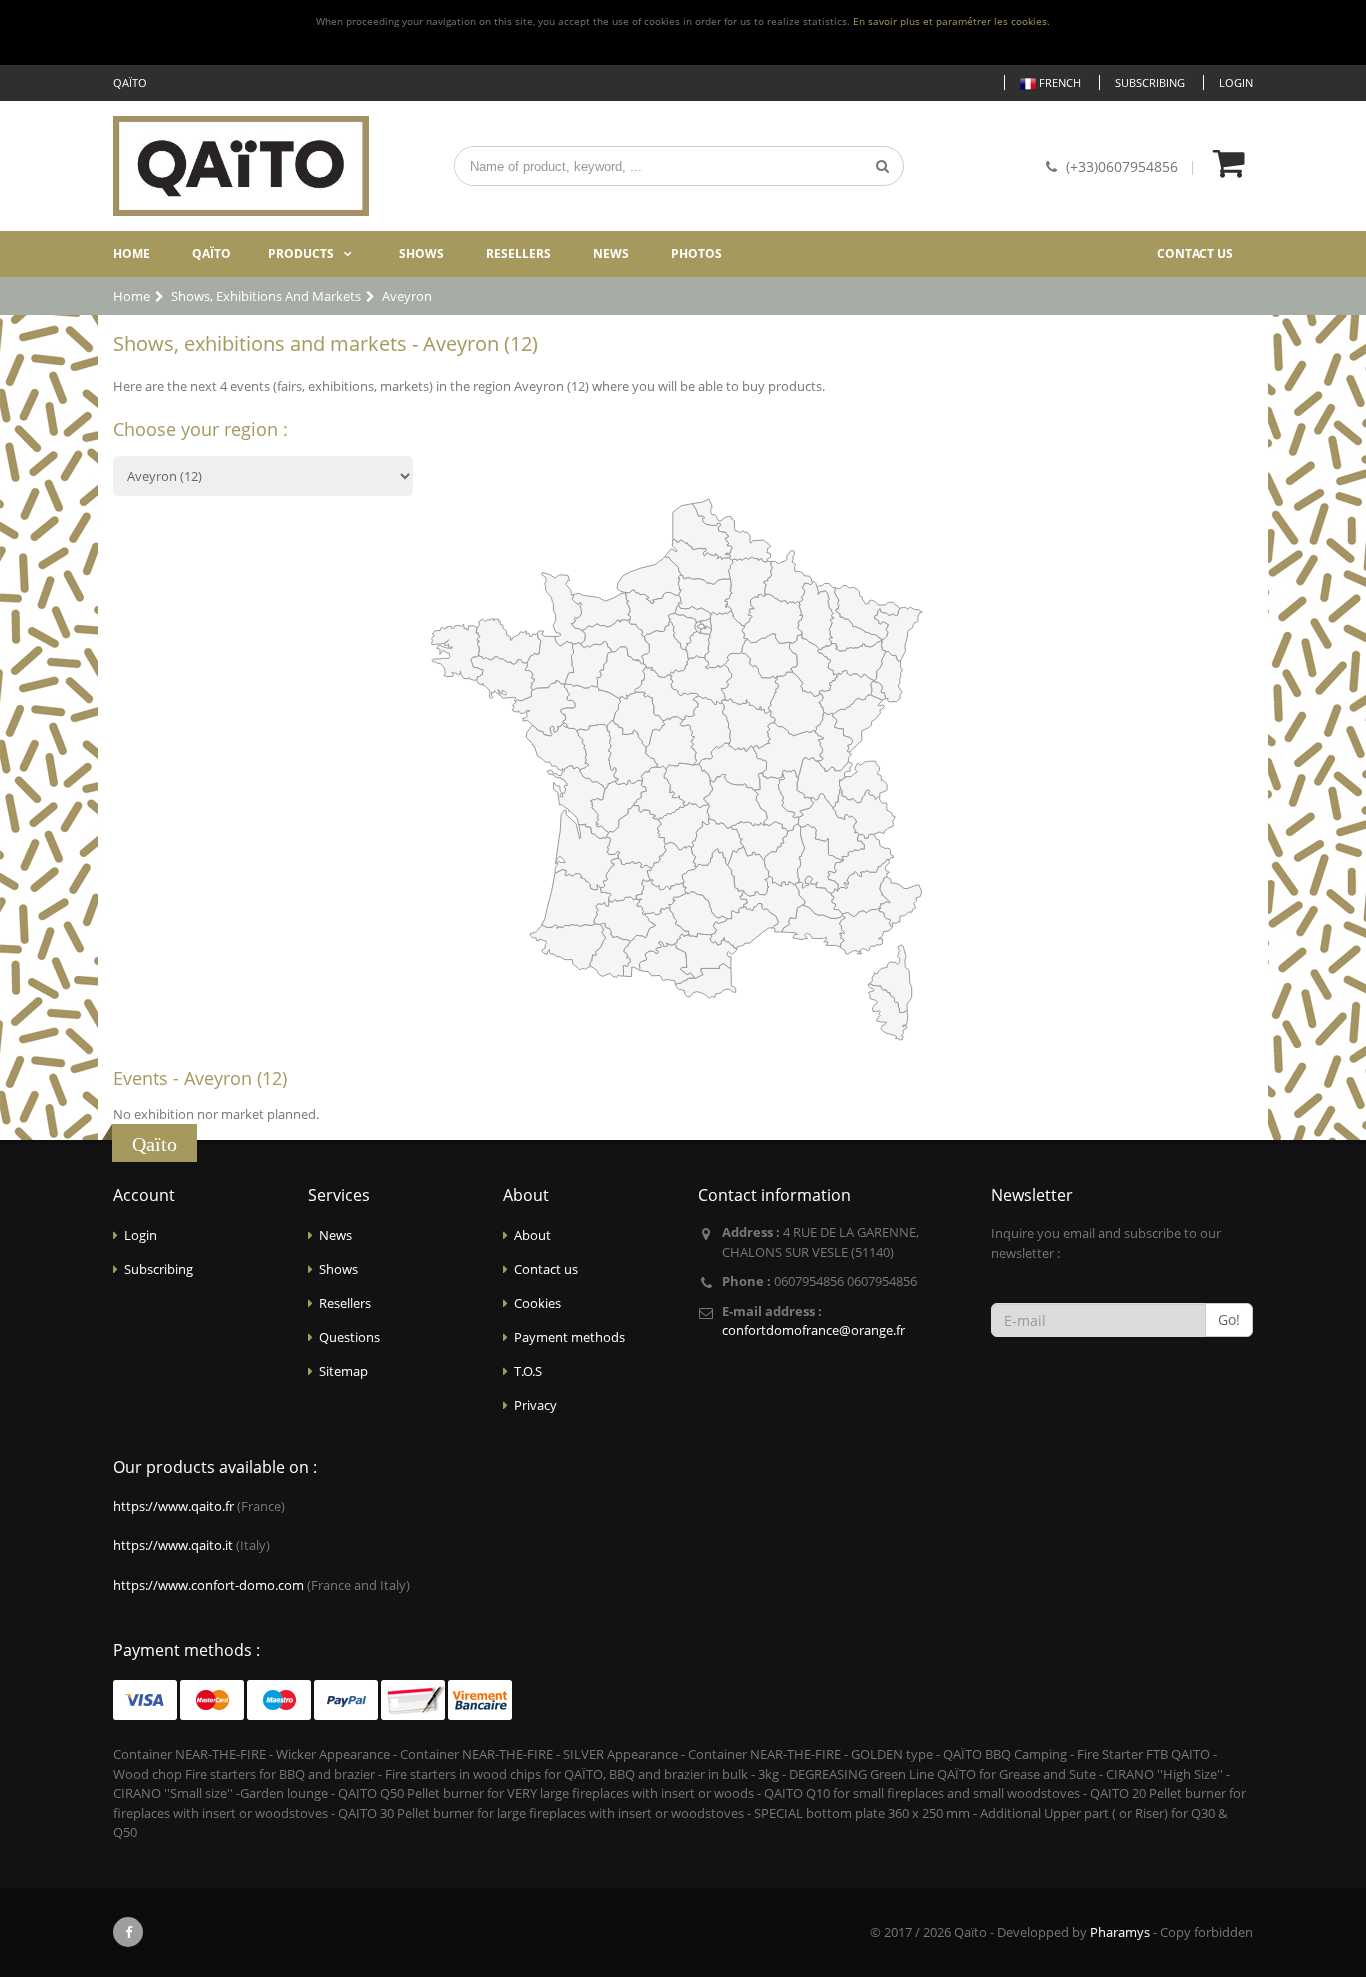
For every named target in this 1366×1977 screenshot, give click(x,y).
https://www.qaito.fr (173, 1506)
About (532, 1235)
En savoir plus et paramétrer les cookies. (951, 21)
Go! (1229, 1319)
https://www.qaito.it (173, 1545)
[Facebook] (128, 1932)
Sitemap (343, 1371)
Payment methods (569, 1337)
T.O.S (528, 1371)
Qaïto (211, 253)
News (611, 253)
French (1058, 82)
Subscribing (1150, 82)
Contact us (1195, 253)
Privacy (535, 1405)
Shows (421, 253)
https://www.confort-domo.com (208, 1585)
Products (301, 253)
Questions (349, 1337)
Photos (696, 253)
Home (131, 253)
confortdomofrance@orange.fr (813, 1330)
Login (1236, 82)
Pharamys (1120, 1932)
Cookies (537, 1303)
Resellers (518, 253)
